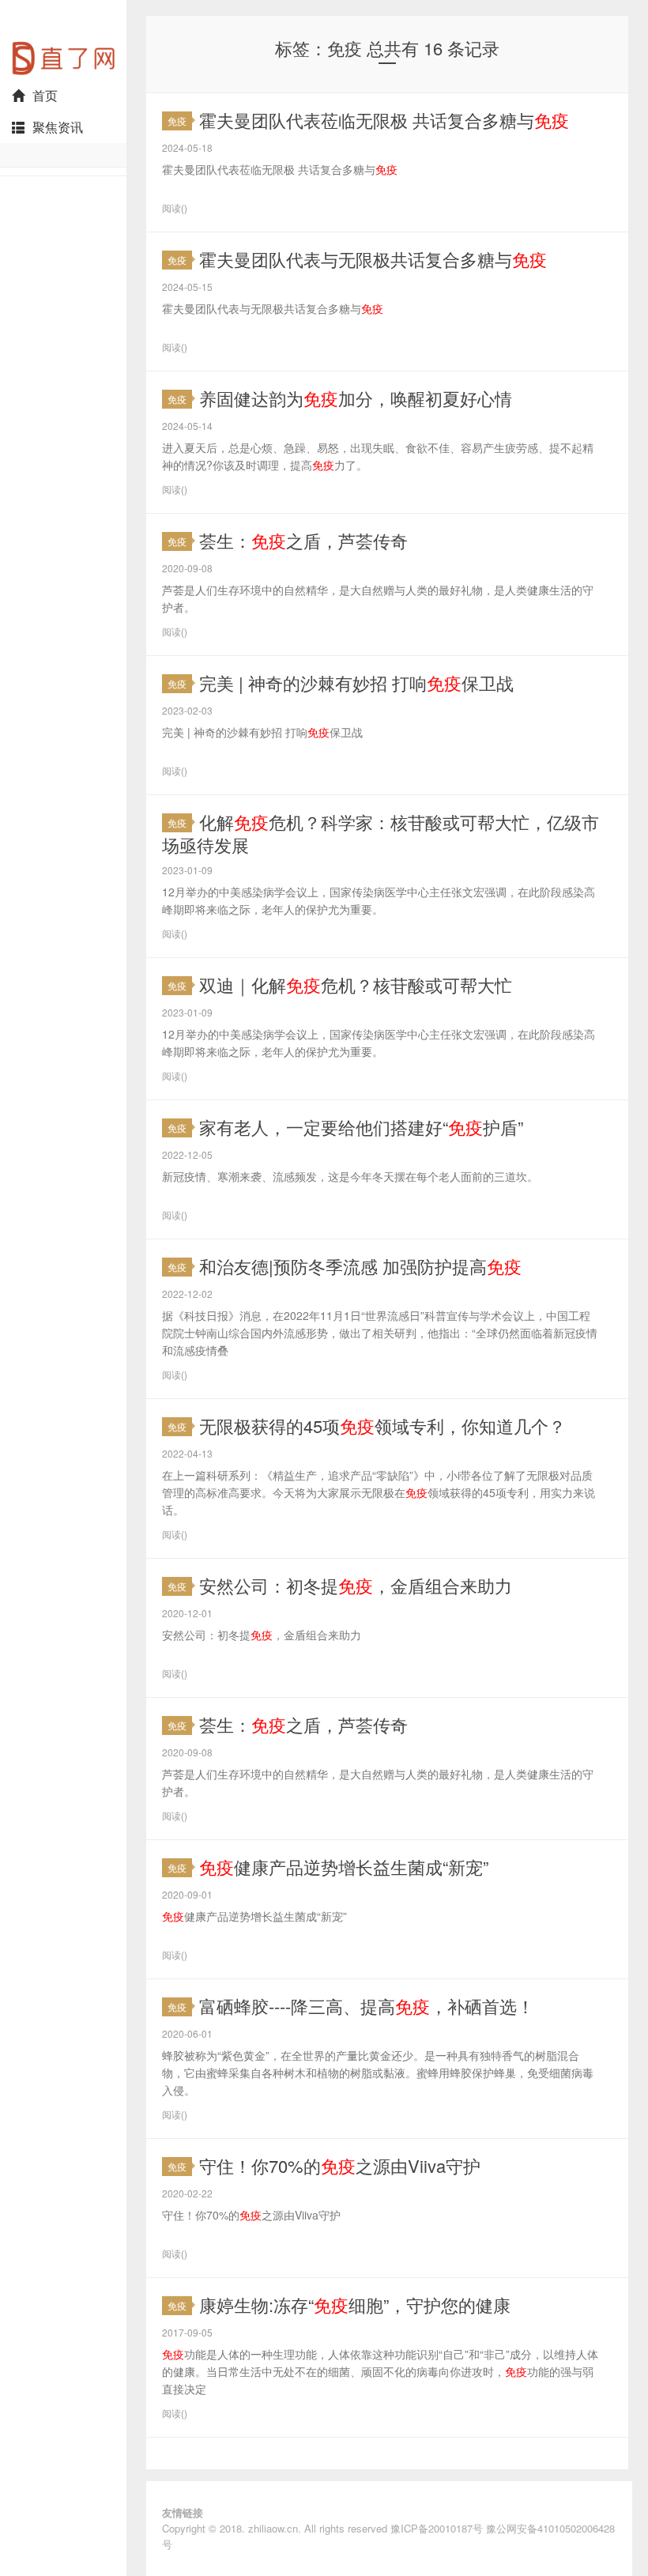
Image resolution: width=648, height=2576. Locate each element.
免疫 (177, 121)
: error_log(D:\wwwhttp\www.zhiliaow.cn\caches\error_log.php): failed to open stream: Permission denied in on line (63, 40)
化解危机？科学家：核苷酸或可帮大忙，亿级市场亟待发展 (381, 833)
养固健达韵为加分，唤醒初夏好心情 (356, 398)
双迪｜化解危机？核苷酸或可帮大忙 (356, 984)
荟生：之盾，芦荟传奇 (303, 540)
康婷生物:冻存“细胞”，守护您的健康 (355, 2304)
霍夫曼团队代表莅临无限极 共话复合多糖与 (384, 120)
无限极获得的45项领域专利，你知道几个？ (382, 1426)
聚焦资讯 (58, 127)
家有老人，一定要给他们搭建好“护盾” (361, 1127)
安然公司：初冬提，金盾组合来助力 (356, 1585)
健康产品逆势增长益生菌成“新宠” (344, 1867)
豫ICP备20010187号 (437, 2528)
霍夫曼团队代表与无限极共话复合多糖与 (373, 259)
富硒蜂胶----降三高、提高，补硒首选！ (367, 2006)
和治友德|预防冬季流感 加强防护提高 (360, 1266)
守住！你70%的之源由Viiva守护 (340, 2165)
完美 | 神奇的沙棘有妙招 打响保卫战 (356, 683)
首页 (45, 95)
